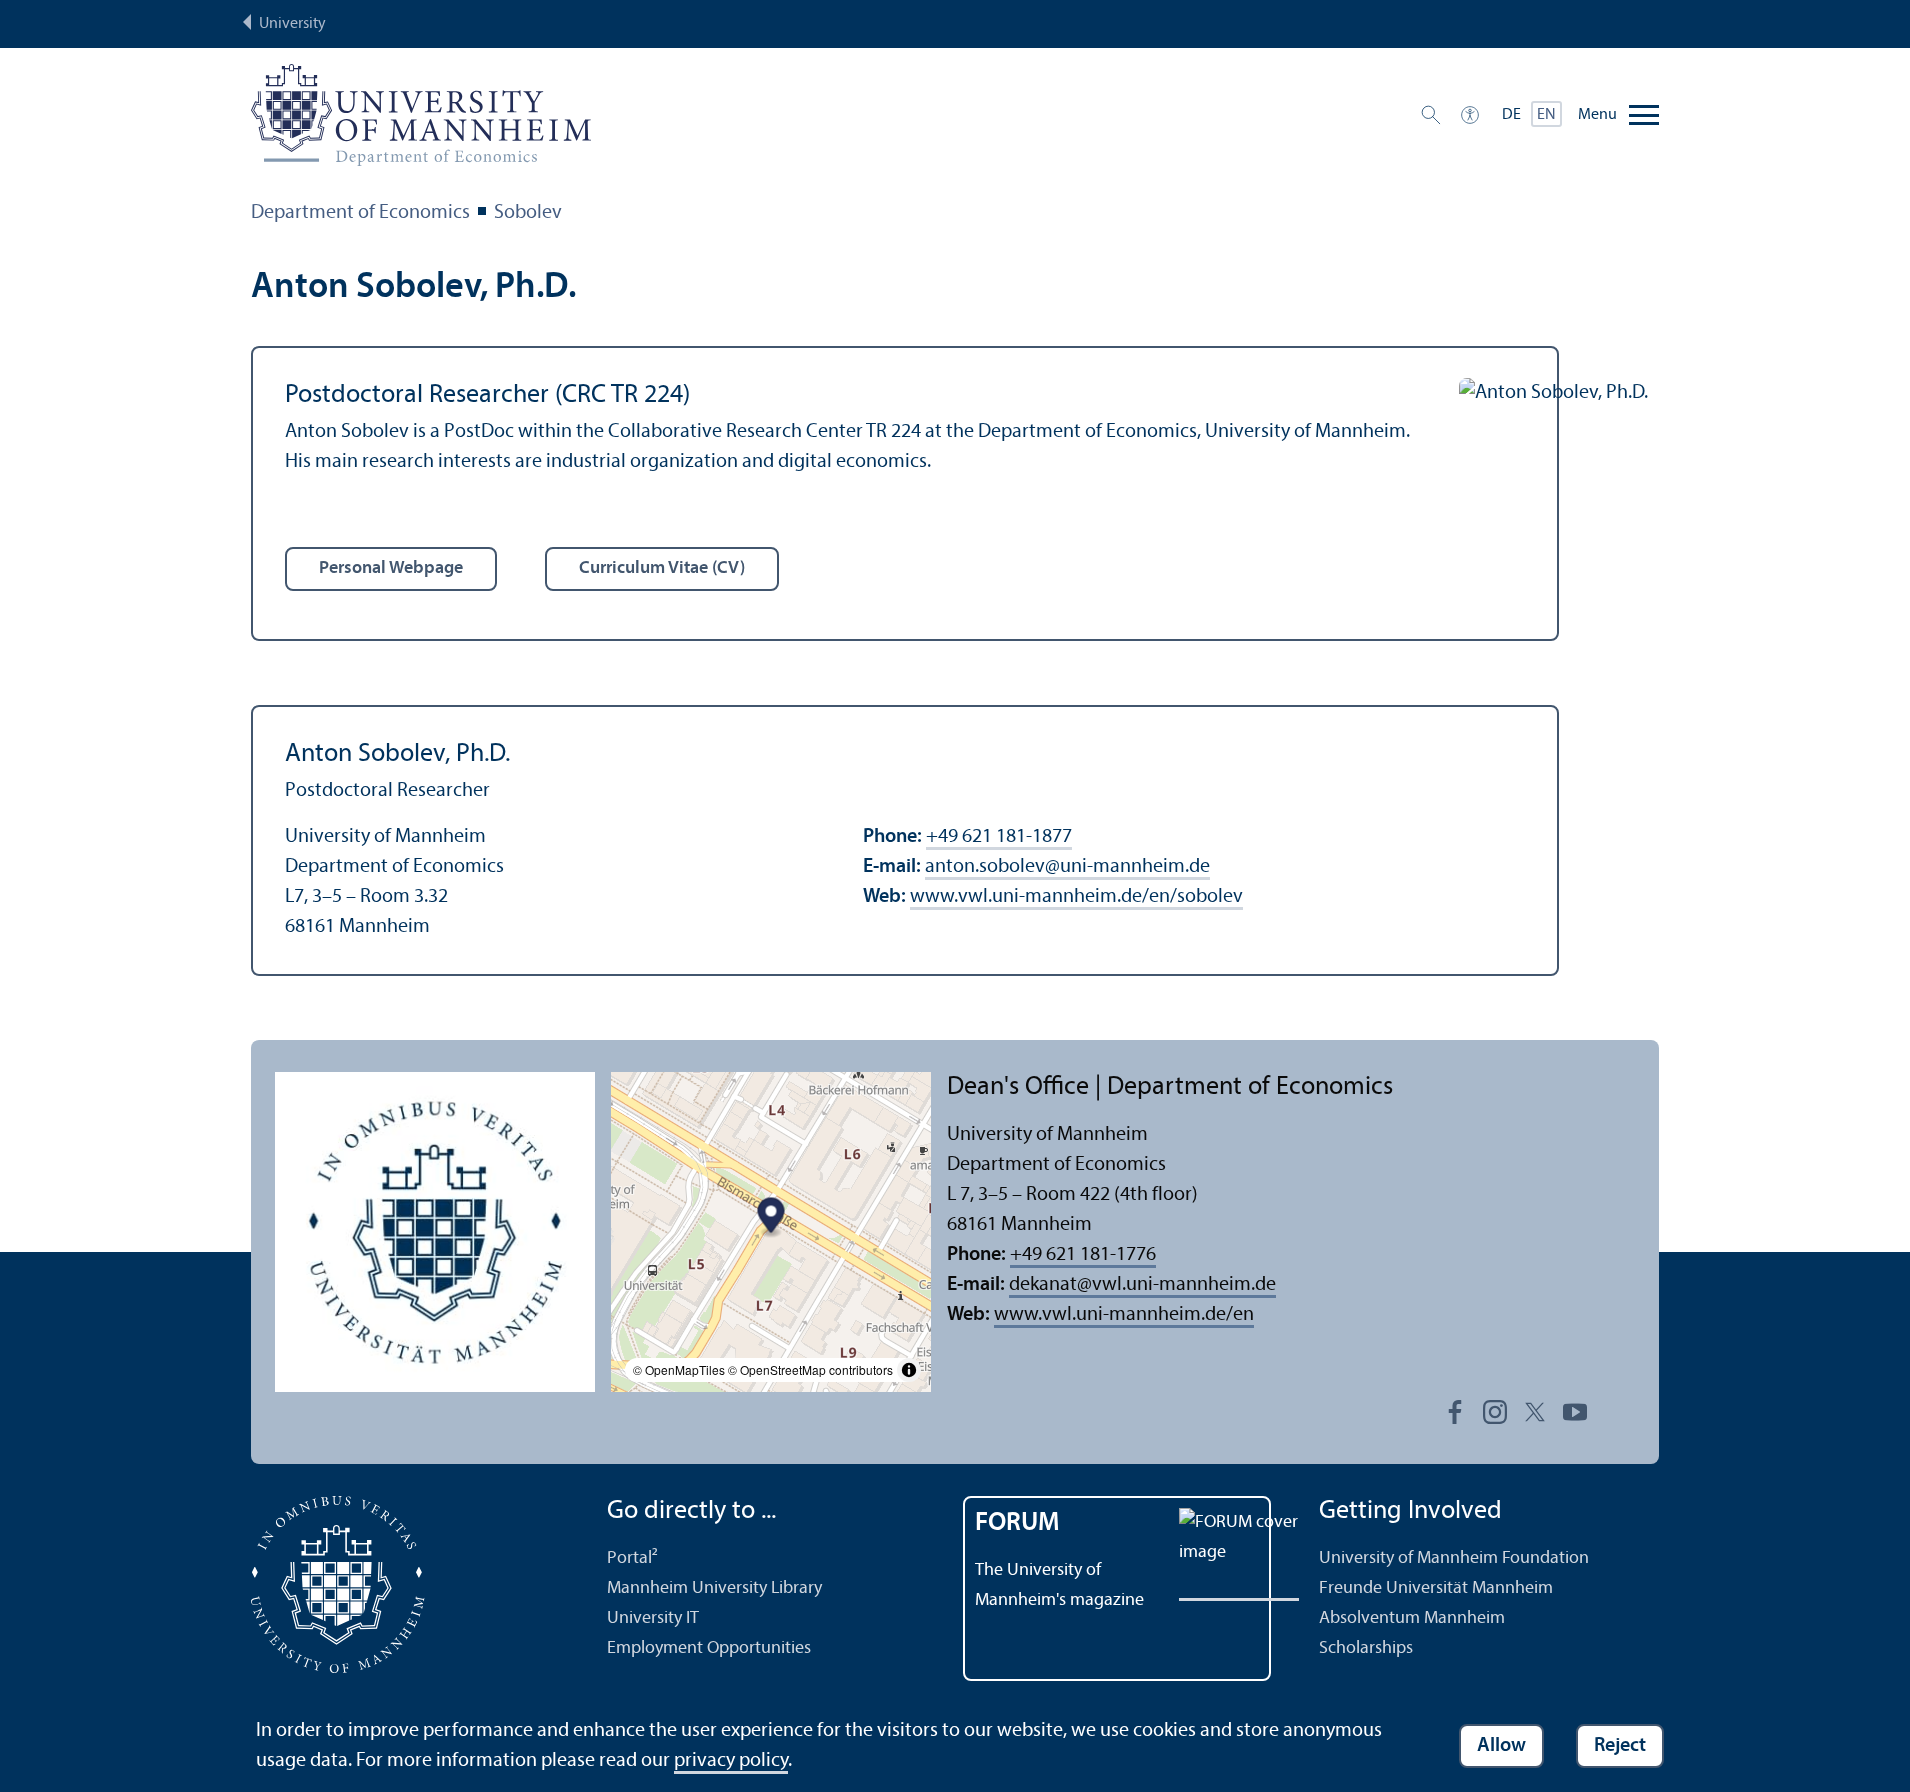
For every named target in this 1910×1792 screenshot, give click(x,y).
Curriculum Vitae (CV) (662, 568)
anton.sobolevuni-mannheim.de (1067, 867)
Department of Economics (360, 213)
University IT (653, 1618)
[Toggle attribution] (909, 1370)
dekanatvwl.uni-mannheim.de (1142, 1285)
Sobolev (528, 213)
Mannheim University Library (714, 1588)
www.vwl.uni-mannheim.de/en (1124, 1315)
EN (1546, 115)
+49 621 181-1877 (999, 837)
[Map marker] (771, 1217)
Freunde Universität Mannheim (1436, 1588)
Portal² (632, 1558)
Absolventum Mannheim (1412, 1618)
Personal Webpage (391, 568)
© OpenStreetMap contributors (810, 1369)
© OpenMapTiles (679, 1369)
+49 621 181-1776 (1083, 1255)
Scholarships (1366, 1648)
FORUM (1017, 1523)
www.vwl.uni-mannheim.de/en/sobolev (1076, 897)
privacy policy (731, 1761)
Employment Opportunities (709, 1648)
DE (1511, 115)
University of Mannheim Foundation (1454, 1558)
